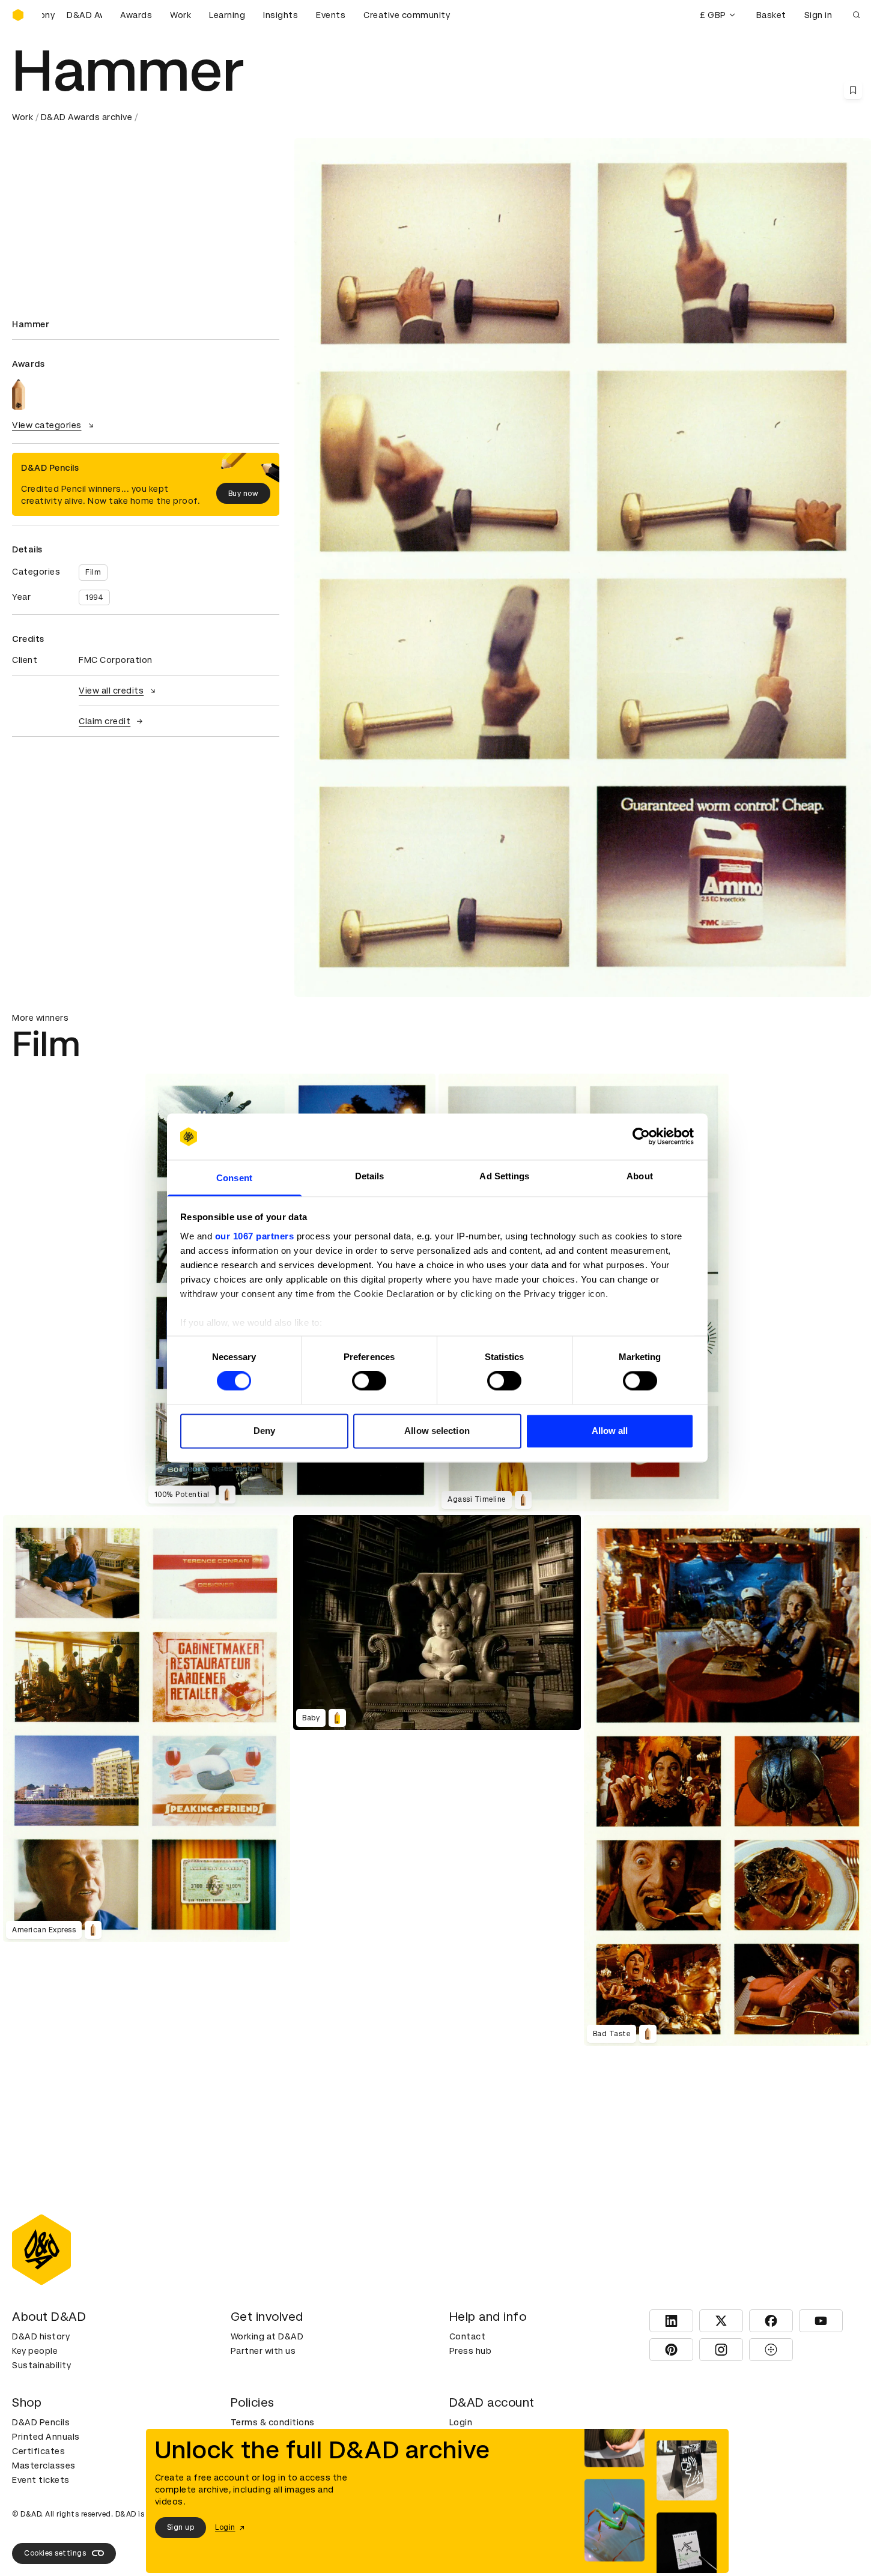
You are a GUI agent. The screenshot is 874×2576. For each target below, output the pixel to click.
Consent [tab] (234, 1178)
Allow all (610, 1431)
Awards (136, 15)
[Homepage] (18, 15)
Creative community (407, 15)
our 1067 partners (255, 1236)
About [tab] (640, 1176)
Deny (264, 1431)
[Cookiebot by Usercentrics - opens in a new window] (641, 1137)
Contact (468, 2336)
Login (461, 2422)
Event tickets (41, 2480)
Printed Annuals (46, 2437)
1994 (94, 597)
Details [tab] (370, 1176)
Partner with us (263, 2351)
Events (331, 15)
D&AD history (41, 2336)
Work (181, 15)
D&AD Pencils (41, 2422)
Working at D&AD (267, 2336)
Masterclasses (44, 2466)
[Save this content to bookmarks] (853, 90)
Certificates (38, 2451)
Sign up (181, 2527)
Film (93, 572)
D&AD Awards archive (87, 117)
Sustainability (41, 2365)
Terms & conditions (273, 2422)
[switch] (369, 1381)
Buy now (244, 494)
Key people (35, 2351)
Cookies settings (55, 2553)
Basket (771, 15)
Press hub (471, 2351)
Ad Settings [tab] (504, 1176)
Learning (227, 15)
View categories (47, 425)
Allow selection (437, 1431)
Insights (281, 15)
